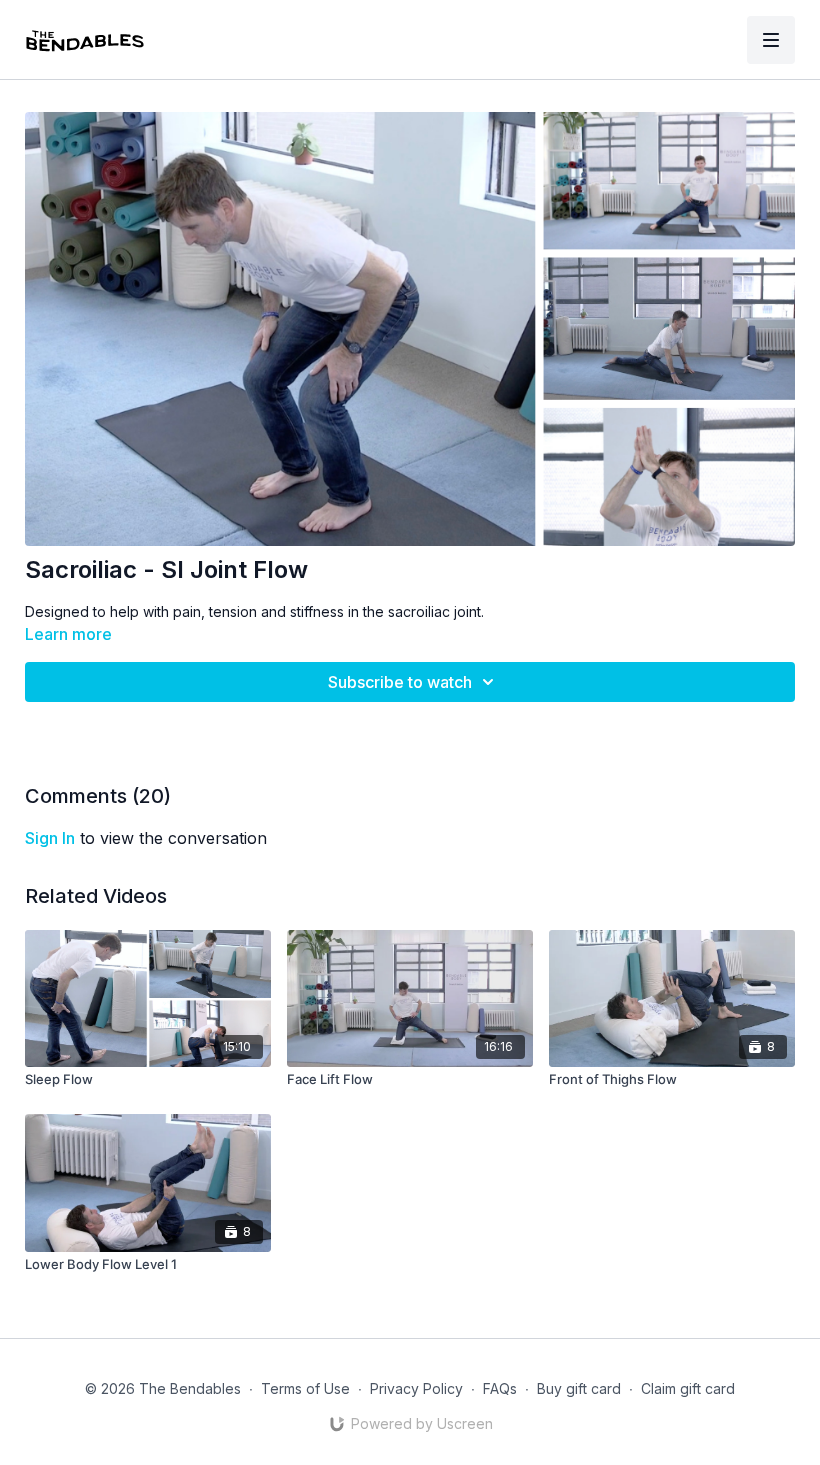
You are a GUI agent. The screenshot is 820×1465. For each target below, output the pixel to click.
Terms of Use (305, 1388)
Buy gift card (579, 1388)
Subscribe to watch (400, 682)
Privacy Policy (416, 1388)
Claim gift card (688, 1388)
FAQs (500, 1388)
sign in (50, 838)
